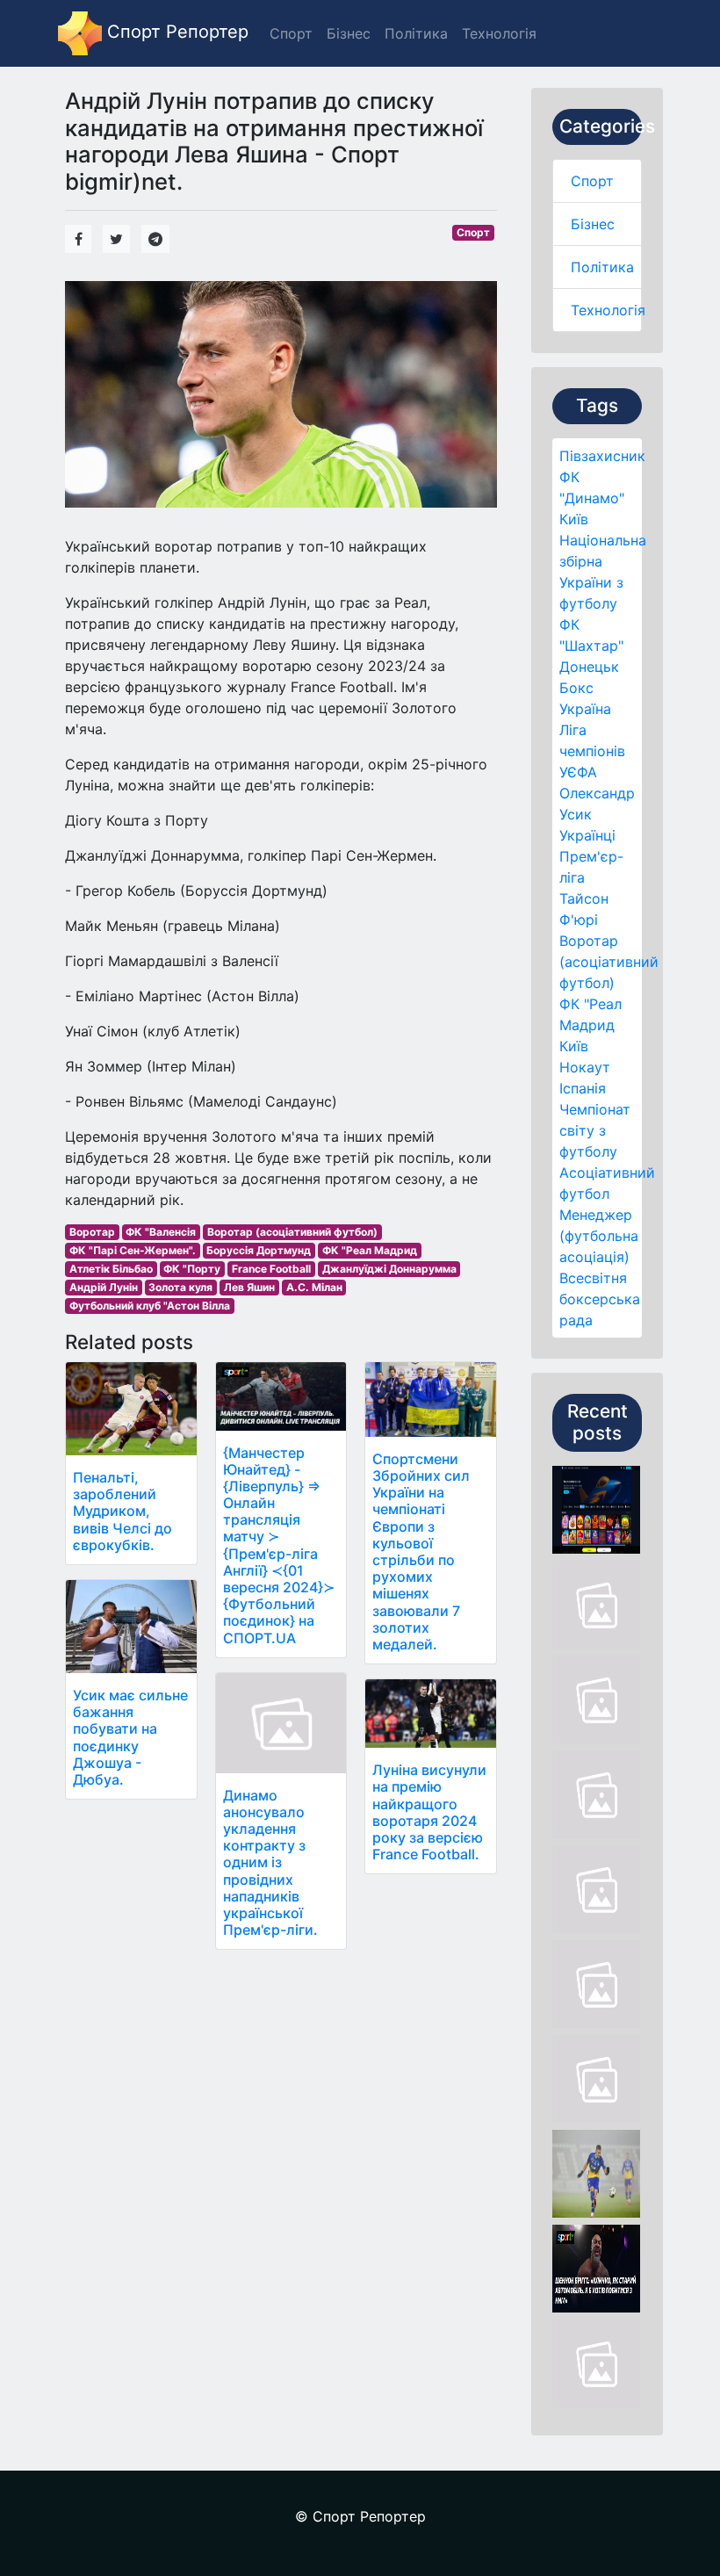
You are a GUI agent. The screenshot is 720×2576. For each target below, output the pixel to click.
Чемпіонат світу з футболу (595, 1130)
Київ (574, 1046)
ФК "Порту (192, 1269)
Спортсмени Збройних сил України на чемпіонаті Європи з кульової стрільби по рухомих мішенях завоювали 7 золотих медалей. (421, 1551)
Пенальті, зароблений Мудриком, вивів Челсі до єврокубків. (122, 1511)
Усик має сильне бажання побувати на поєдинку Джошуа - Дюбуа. (130, 1737)
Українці (587, 835)
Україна (585, 709)
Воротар (92, 1232)
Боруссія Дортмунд (259, 1250)
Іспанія (583, 1088)
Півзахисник (602, 456)
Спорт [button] (291, 33)
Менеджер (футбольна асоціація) (599, 1236)
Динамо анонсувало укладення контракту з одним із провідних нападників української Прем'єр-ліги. (270, 1863)
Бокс (576, 688)
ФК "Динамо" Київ (592, 498)
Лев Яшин (249, 1287)
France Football (271, 1269)
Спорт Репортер (175, 32)
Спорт (592, 181)
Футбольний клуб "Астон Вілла (150, 1306)
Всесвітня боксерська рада (600, 1299)
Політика (602, 267)
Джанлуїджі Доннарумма (389, 1269)
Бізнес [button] (349, 33)
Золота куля (180, 1287)
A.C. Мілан (314, 1287)
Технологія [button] (499, 33)
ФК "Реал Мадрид (370, 1250)
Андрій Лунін (104, 1287)
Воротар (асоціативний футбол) (609, 962)
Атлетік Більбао (111, 1269)
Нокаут (585, 1067)
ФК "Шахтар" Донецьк (591, 646)
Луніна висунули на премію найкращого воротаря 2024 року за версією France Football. (429, 1812)
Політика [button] (416, 33)
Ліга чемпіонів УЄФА (592, 751)
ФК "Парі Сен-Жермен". (133, 1250)
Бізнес (593, 224)
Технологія (608, 310)
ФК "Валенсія (161, 1232)
